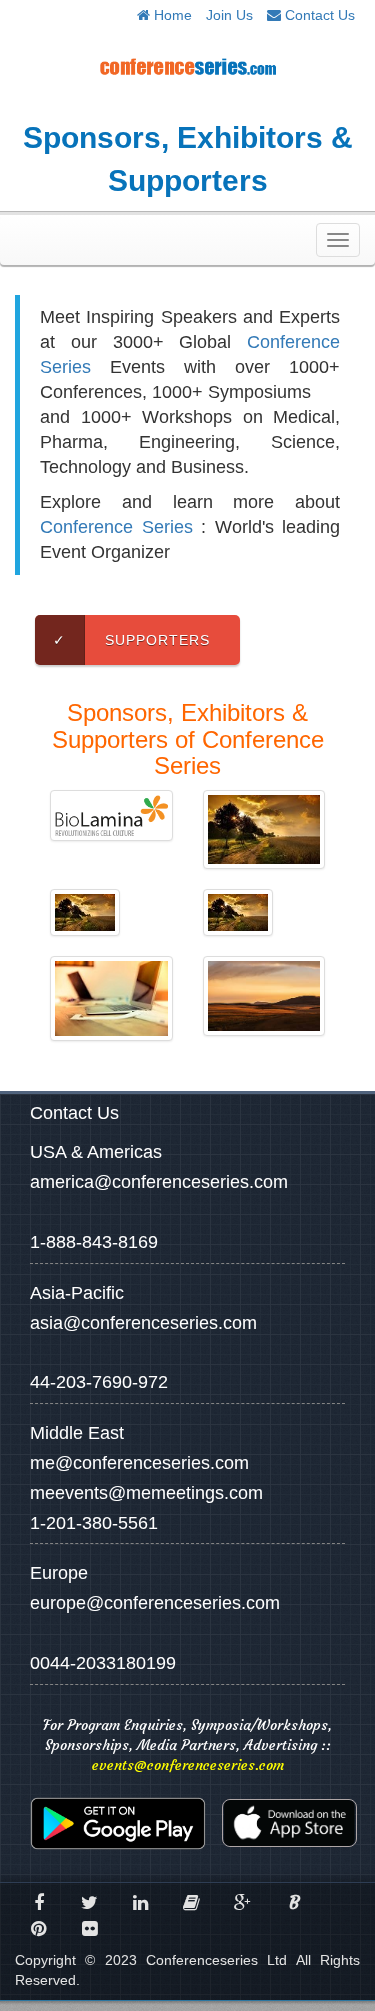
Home (171, 15)
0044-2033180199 (103, 1663)
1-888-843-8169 (94, 1242)
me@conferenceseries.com (139, 1463)
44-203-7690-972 (99, 1382)
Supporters (131, 640)
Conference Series (116, 527)
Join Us (229, 15)
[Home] (187, 66)
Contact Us (318, 15)
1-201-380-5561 (94, 1523)
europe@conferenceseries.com (155, 1603)
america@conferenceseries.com (159, 1182)
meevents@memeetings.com (146, 1493)
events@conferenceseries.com (188, 1765)
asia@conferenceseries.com (143, 1323)
